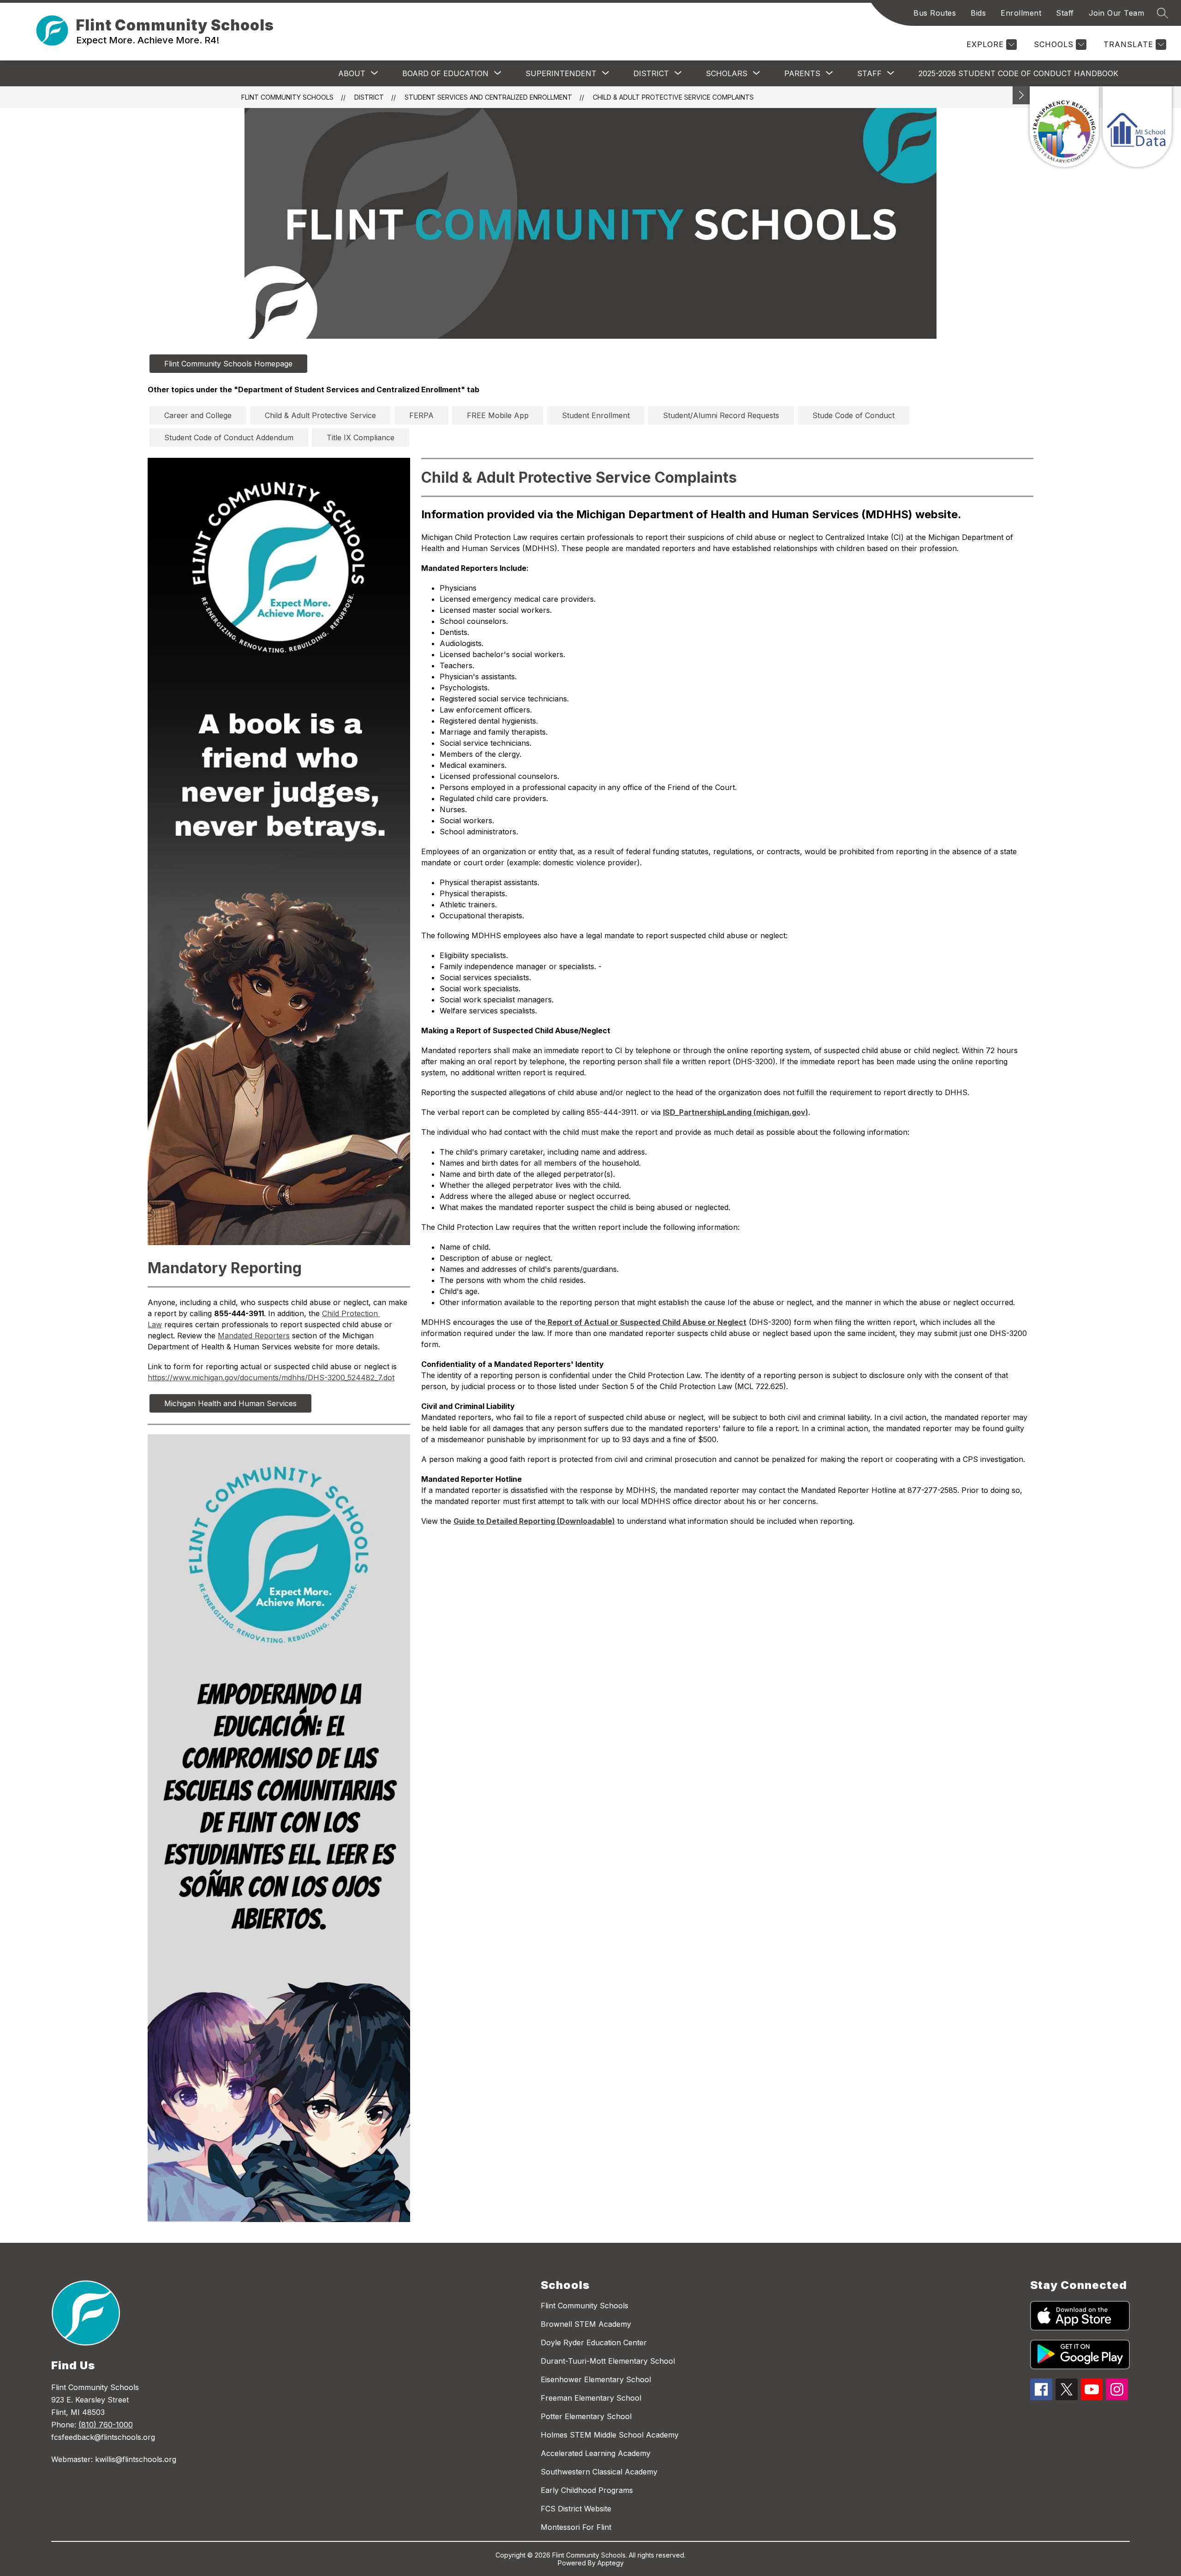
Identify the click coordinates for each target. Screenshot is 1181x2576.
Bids (978, 13)
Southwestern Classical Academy (599, 2472)
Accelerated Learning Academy (596, 2453)
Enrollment (1021, 13)
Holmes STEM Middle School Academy (610, 2435)
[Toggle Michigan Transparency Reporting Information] (1021, 95)
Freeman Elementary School (591, 2398)
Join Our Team (1117, 13)
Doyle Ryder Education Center (594, 2342)
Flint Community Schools (287, 97)
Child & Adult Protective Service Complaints (673, 97)
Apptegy (611, 2563)
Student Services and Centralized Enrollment (488, 97)
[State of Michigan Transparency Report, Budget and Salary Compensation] (1064, 127)
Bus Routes (935, 13)
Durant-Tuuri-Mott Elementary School (608, 2361)
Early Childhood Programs (587, 2490)
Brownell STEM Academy (586, 2324)
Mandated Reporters (254, 1336)
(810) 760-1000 (106, 2425)
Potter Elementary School (586, 2416)
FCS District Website (576, 2509)
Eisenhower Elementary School (596, 2379)
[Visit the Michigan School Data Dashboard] (1137, 127)
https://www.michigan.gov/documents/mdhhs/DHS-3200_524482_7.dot (271, 1378)
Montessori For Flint (576, 2527)
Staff (1065, 13)
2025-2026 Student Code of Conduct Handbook (1018, 73)
